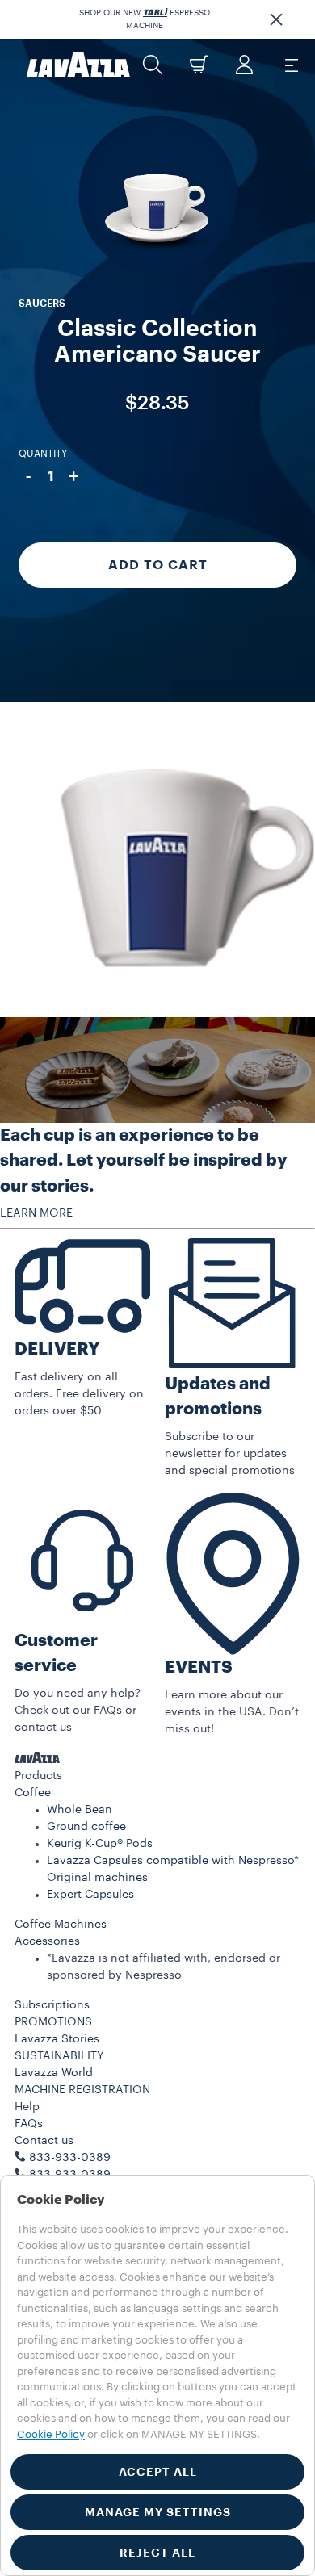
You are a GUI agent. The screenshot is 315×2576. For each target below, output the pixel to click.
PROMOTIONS (53, 2022)
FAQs (29, 2124)
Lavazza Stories (57, 2039)
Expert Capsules (90, 1895)
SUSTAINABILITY (59, 2056)
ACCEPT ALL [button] (158, 2472)
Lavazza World (54, 2073)
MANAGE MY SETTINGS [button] (158, 2512)
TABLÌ (155, 13)
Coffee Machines (61, 1925)
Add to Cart (158, 565)
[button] (276, 19)
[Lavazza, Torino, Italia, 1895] (78, 65)
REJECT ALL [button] (157, 2553)
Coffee (33, 1793)
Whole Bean (80, 1810)
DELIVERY (57, 1349)
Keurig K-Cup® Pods (100, 1844)
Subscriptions (52, 2005)
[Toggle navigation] (291, 65)
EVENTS (199, 1667)
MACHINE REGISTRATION (82, 2090)
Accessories (47, 1941)
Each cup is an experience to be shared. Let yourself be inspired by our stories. (144, 1161)
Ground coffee (86, 1827)
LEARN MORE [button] (36, 1213)
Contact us (44, 2141)
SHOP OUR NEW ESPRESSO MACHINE (145, 19)
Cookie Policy (51, 2434)
